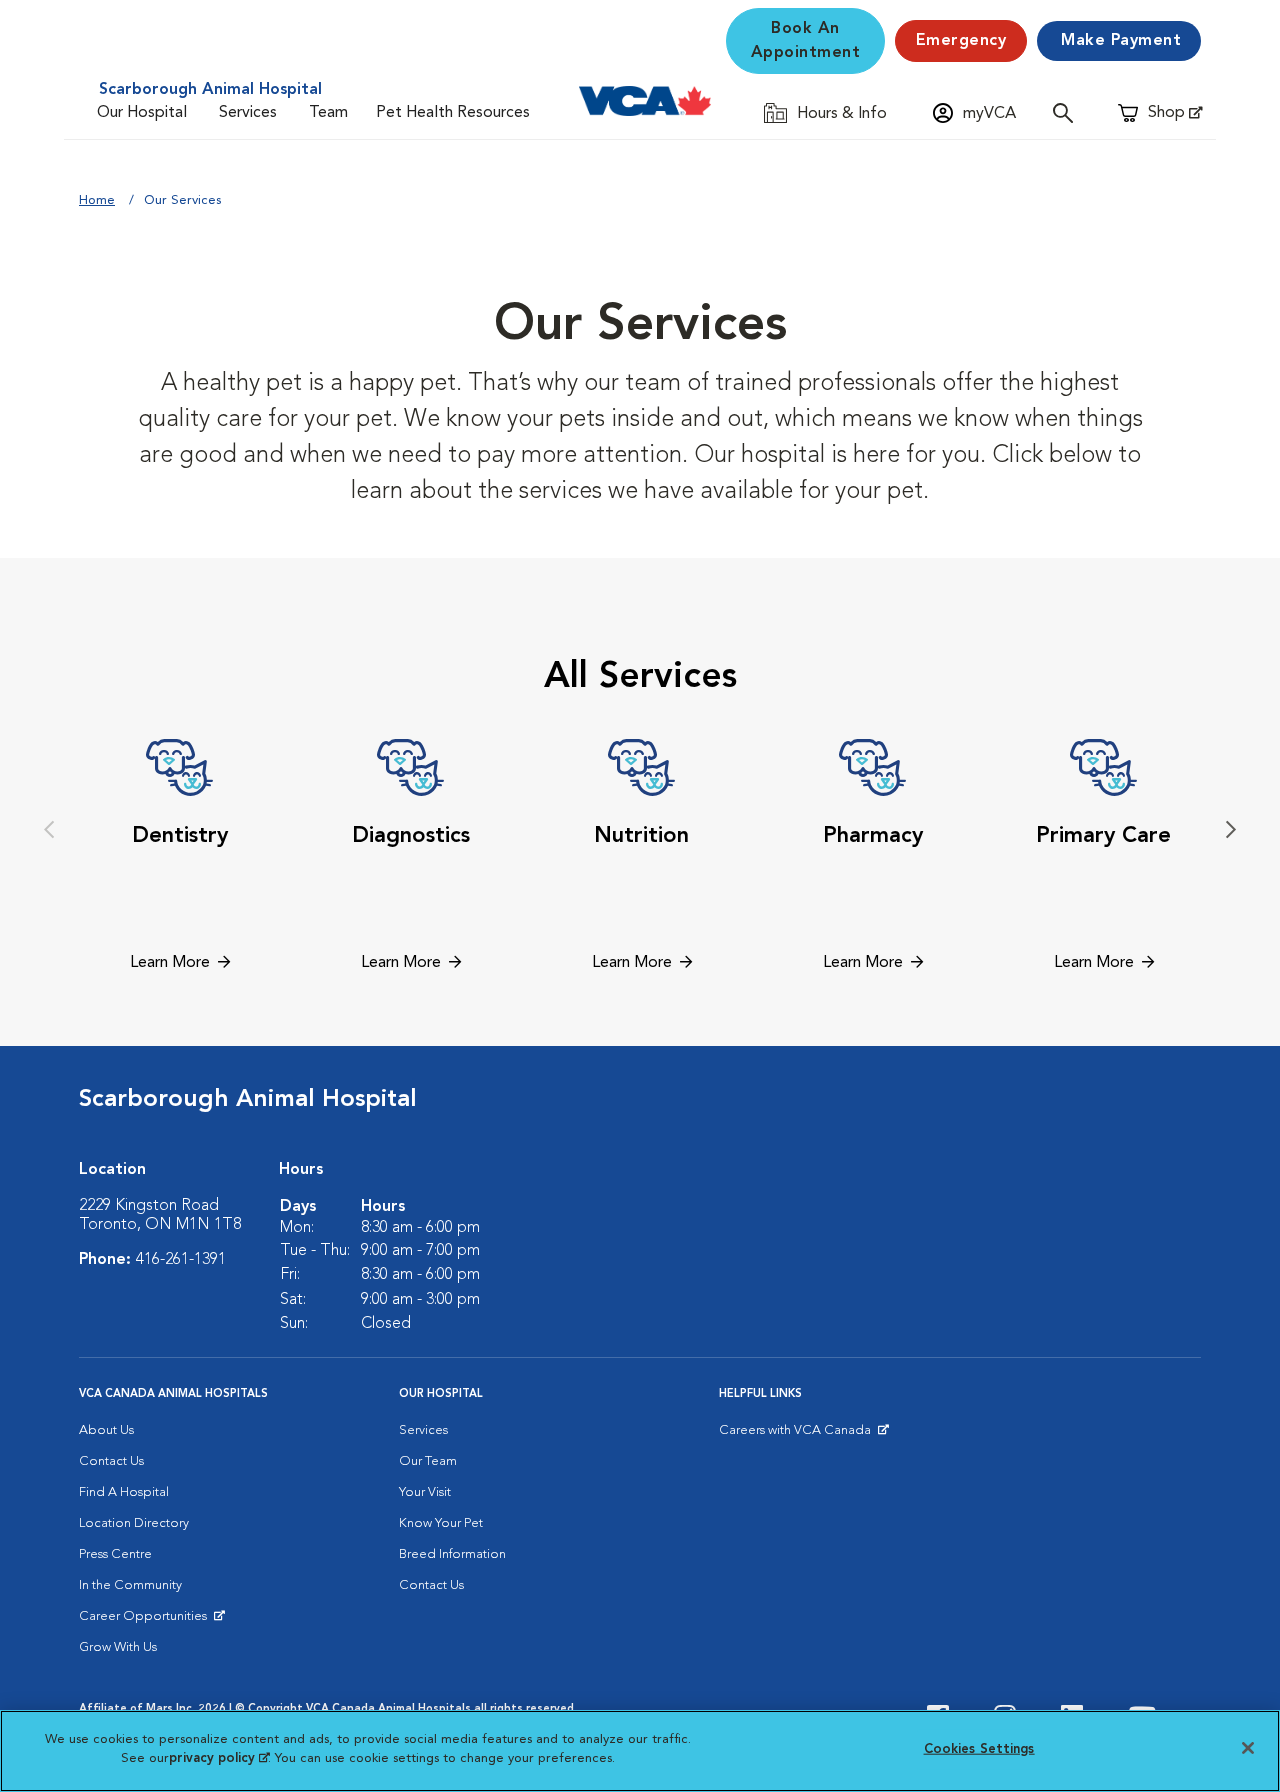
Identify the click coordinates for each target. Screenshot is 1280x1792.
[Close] (1248, 1748)
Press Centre (115, 1554)
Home (97, 200)
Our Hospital (142, 113)
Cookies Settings (979, 1749)
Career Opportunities (146, 1621)
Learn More (170, 963)
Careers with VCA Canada (796, 1435)
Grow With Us (118, 1647)
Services (248, 113)
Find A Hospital (124, 1492)
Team (328, 113)
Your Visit (425, 1492)
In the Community (130, 1585)
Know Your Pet (441, 1523)
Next (1231, 830)
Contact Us (111, 1461)
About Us (106, 1430)
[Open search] (1068, 112)
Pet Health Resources (453, 113)
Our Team (428, 1461)
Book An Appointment (806, 41)
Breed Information (452, 1554)
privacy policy (219, 1758)
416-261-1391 (181, 1260)
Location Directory (134, 1523)
